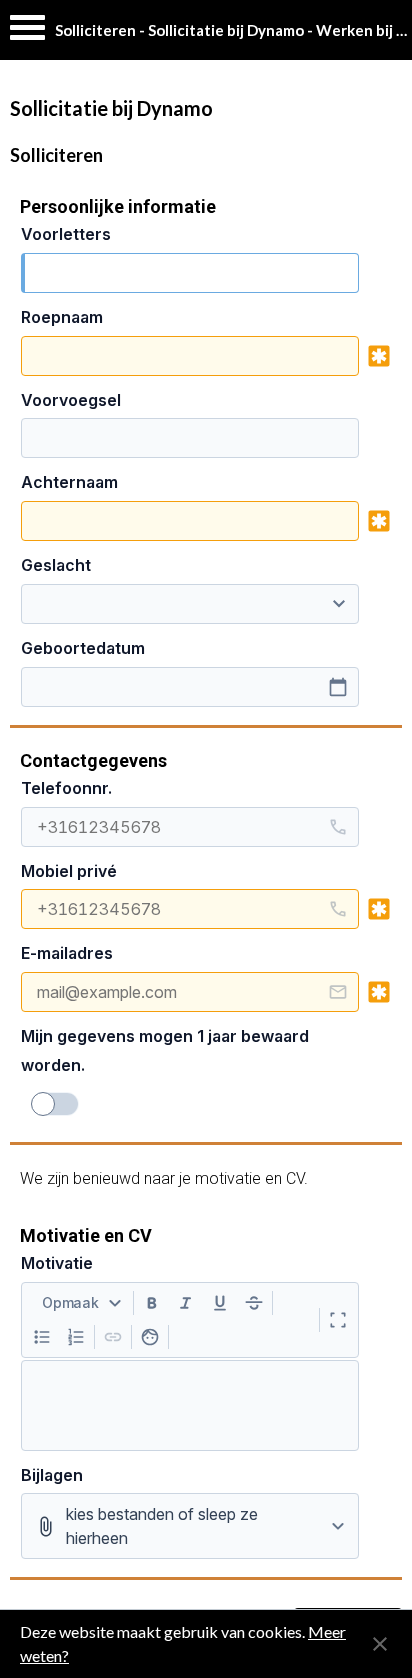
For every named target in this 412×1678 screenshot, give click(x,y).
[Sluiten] (380, 1644)
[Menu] (27, 32)
